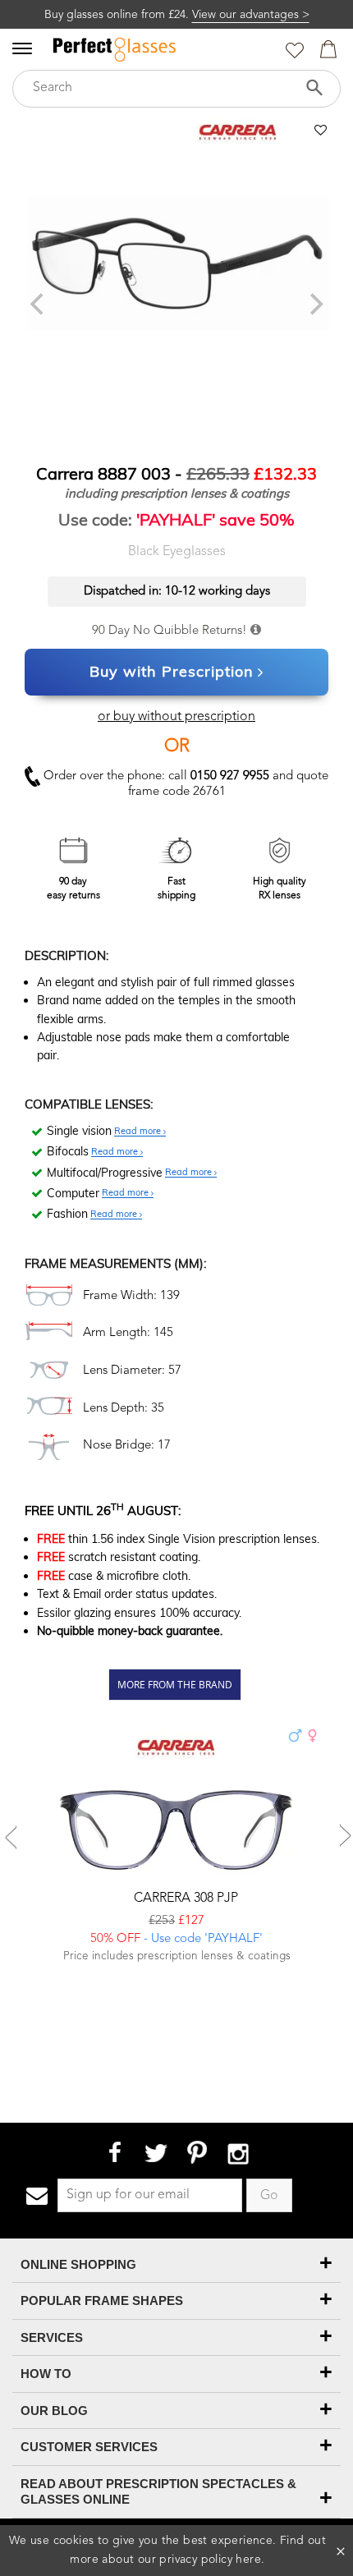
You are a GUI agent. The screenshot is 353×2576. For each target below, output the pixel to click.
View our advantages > (251, 15)
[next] (314, 305)
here (248, 2560)
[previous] (39, 305)
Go (269, 2196)
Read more (139, 1132)
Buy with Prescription (172, 671)
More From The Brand (175, 1684)
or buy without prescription (176, 717)
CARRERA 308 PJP (184, 1899)
